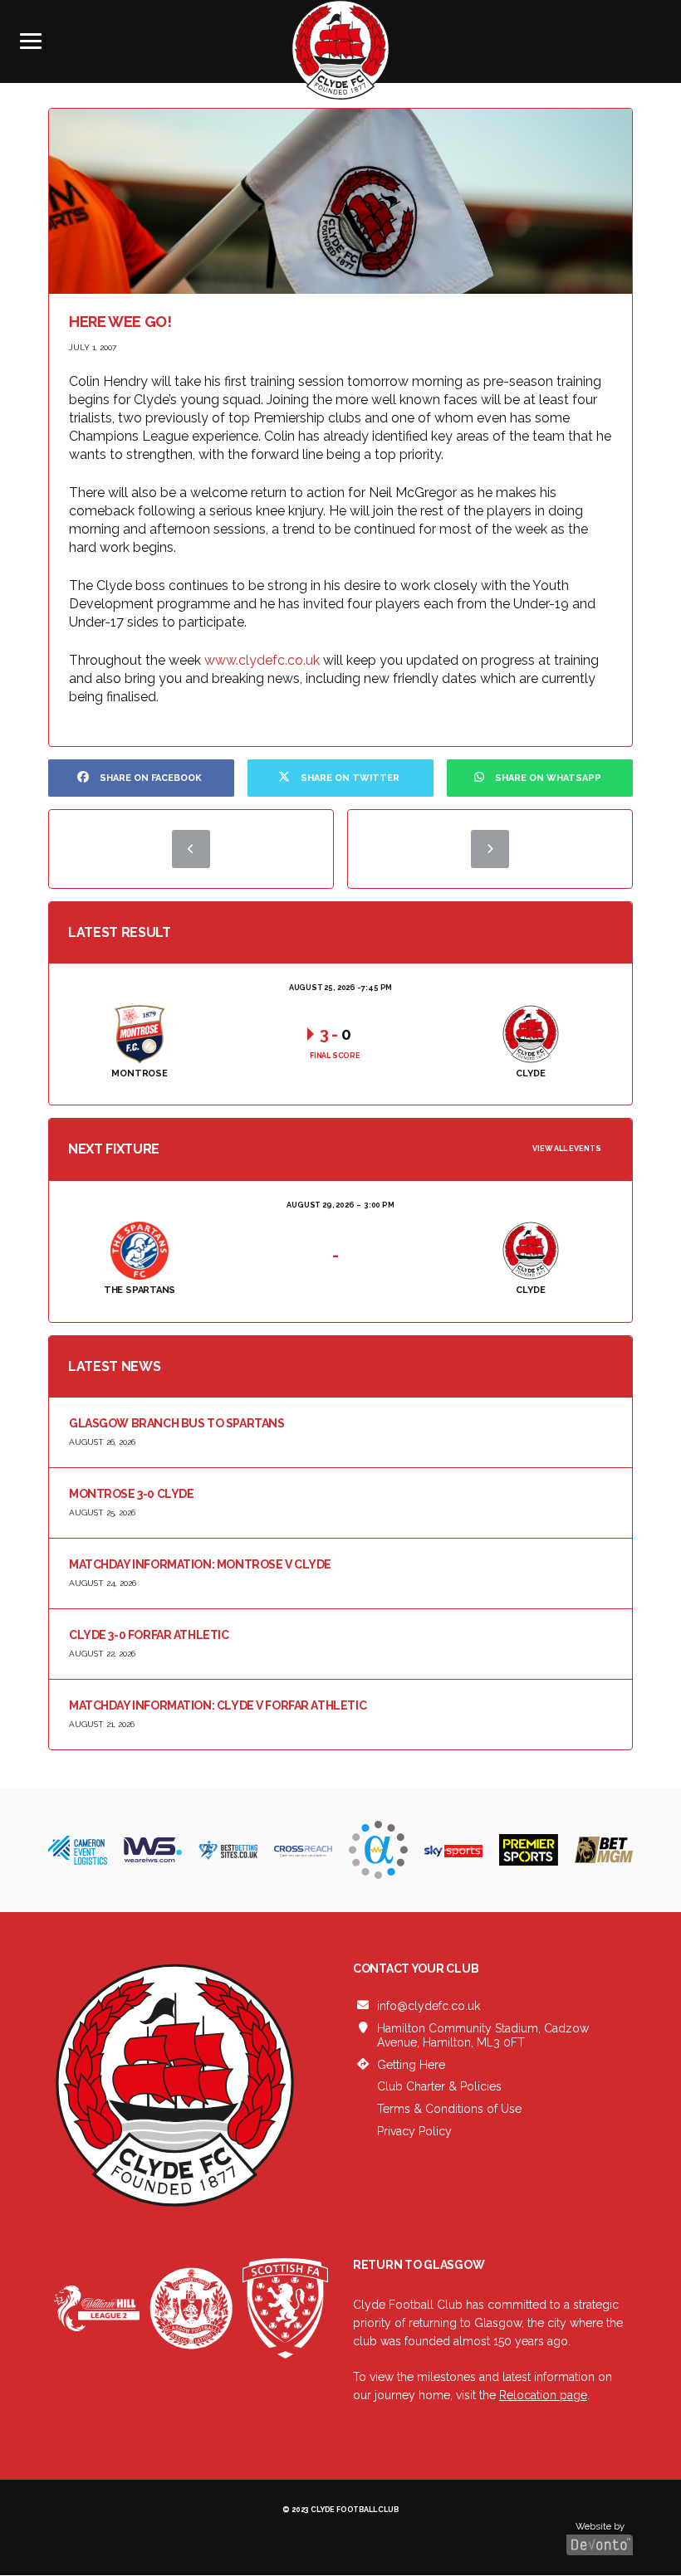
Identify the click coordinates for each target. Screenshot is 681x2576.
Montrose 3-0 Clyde (131, 1494)
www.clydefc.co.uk (262, 660)
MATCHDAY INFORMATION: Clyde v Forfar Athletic (218, 1705)
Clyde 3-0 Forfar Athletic (149, 1635)
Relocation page (543, 2395)
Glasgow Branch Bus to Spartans (176, 1423)
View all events (567, 1149)
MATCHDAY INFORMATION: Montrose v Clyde (200, 1564)
